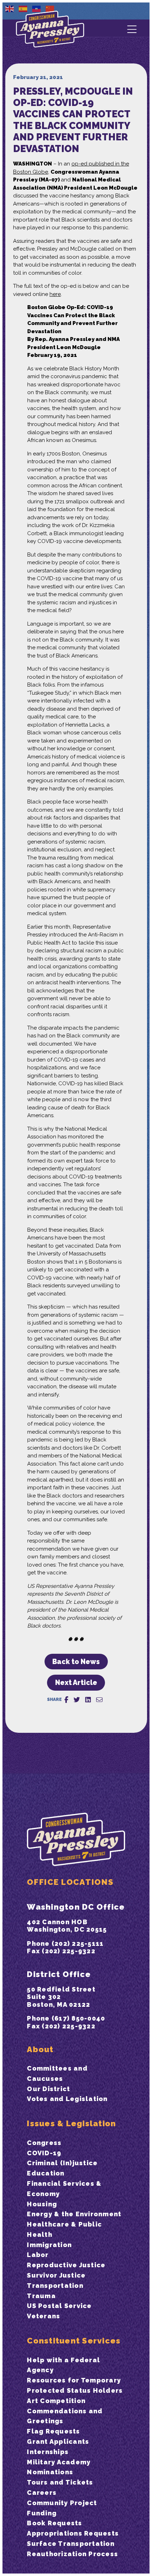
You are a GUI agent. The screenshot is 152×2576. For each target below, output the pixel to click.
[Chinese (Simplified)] (50, 9)
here (55, 294)
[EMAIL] (99, 1700)
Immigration (49, 2245)
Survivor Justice (56, 2275)
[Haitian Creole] (37, 9)
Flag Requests (53, 2431)
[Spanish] (23, 9)
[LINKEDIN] (88, 1700)
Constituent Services (74, 2341)
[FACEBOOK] (66, 1700)
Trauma (41, 2296)
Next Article (76, 1683)
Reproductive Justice (66, 2265)
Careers (42, 2493)
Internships (48, 2452)
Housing (42, 2204)
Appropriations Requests (73, 2533)
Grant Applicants (58, 2441)
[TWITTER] (77, 1700)
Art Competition (56, 2401)
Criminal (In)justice (62, 2163)
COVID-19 (44, 2153)
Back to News (76, 1662)
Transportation (55, 2286)
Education (46, 2173)
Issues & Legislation (71, 2123)
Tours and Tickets (60, 2482)
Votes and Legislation (67, 2099)
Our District (48, 2089)
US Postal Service (59, 2306)
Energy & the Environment (74, 2214)
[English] (10, 9)
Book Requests (54, 2523)
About (40, 2049)
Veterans (43, 2316)
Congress (44, 2143)
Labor (38, 2255)
